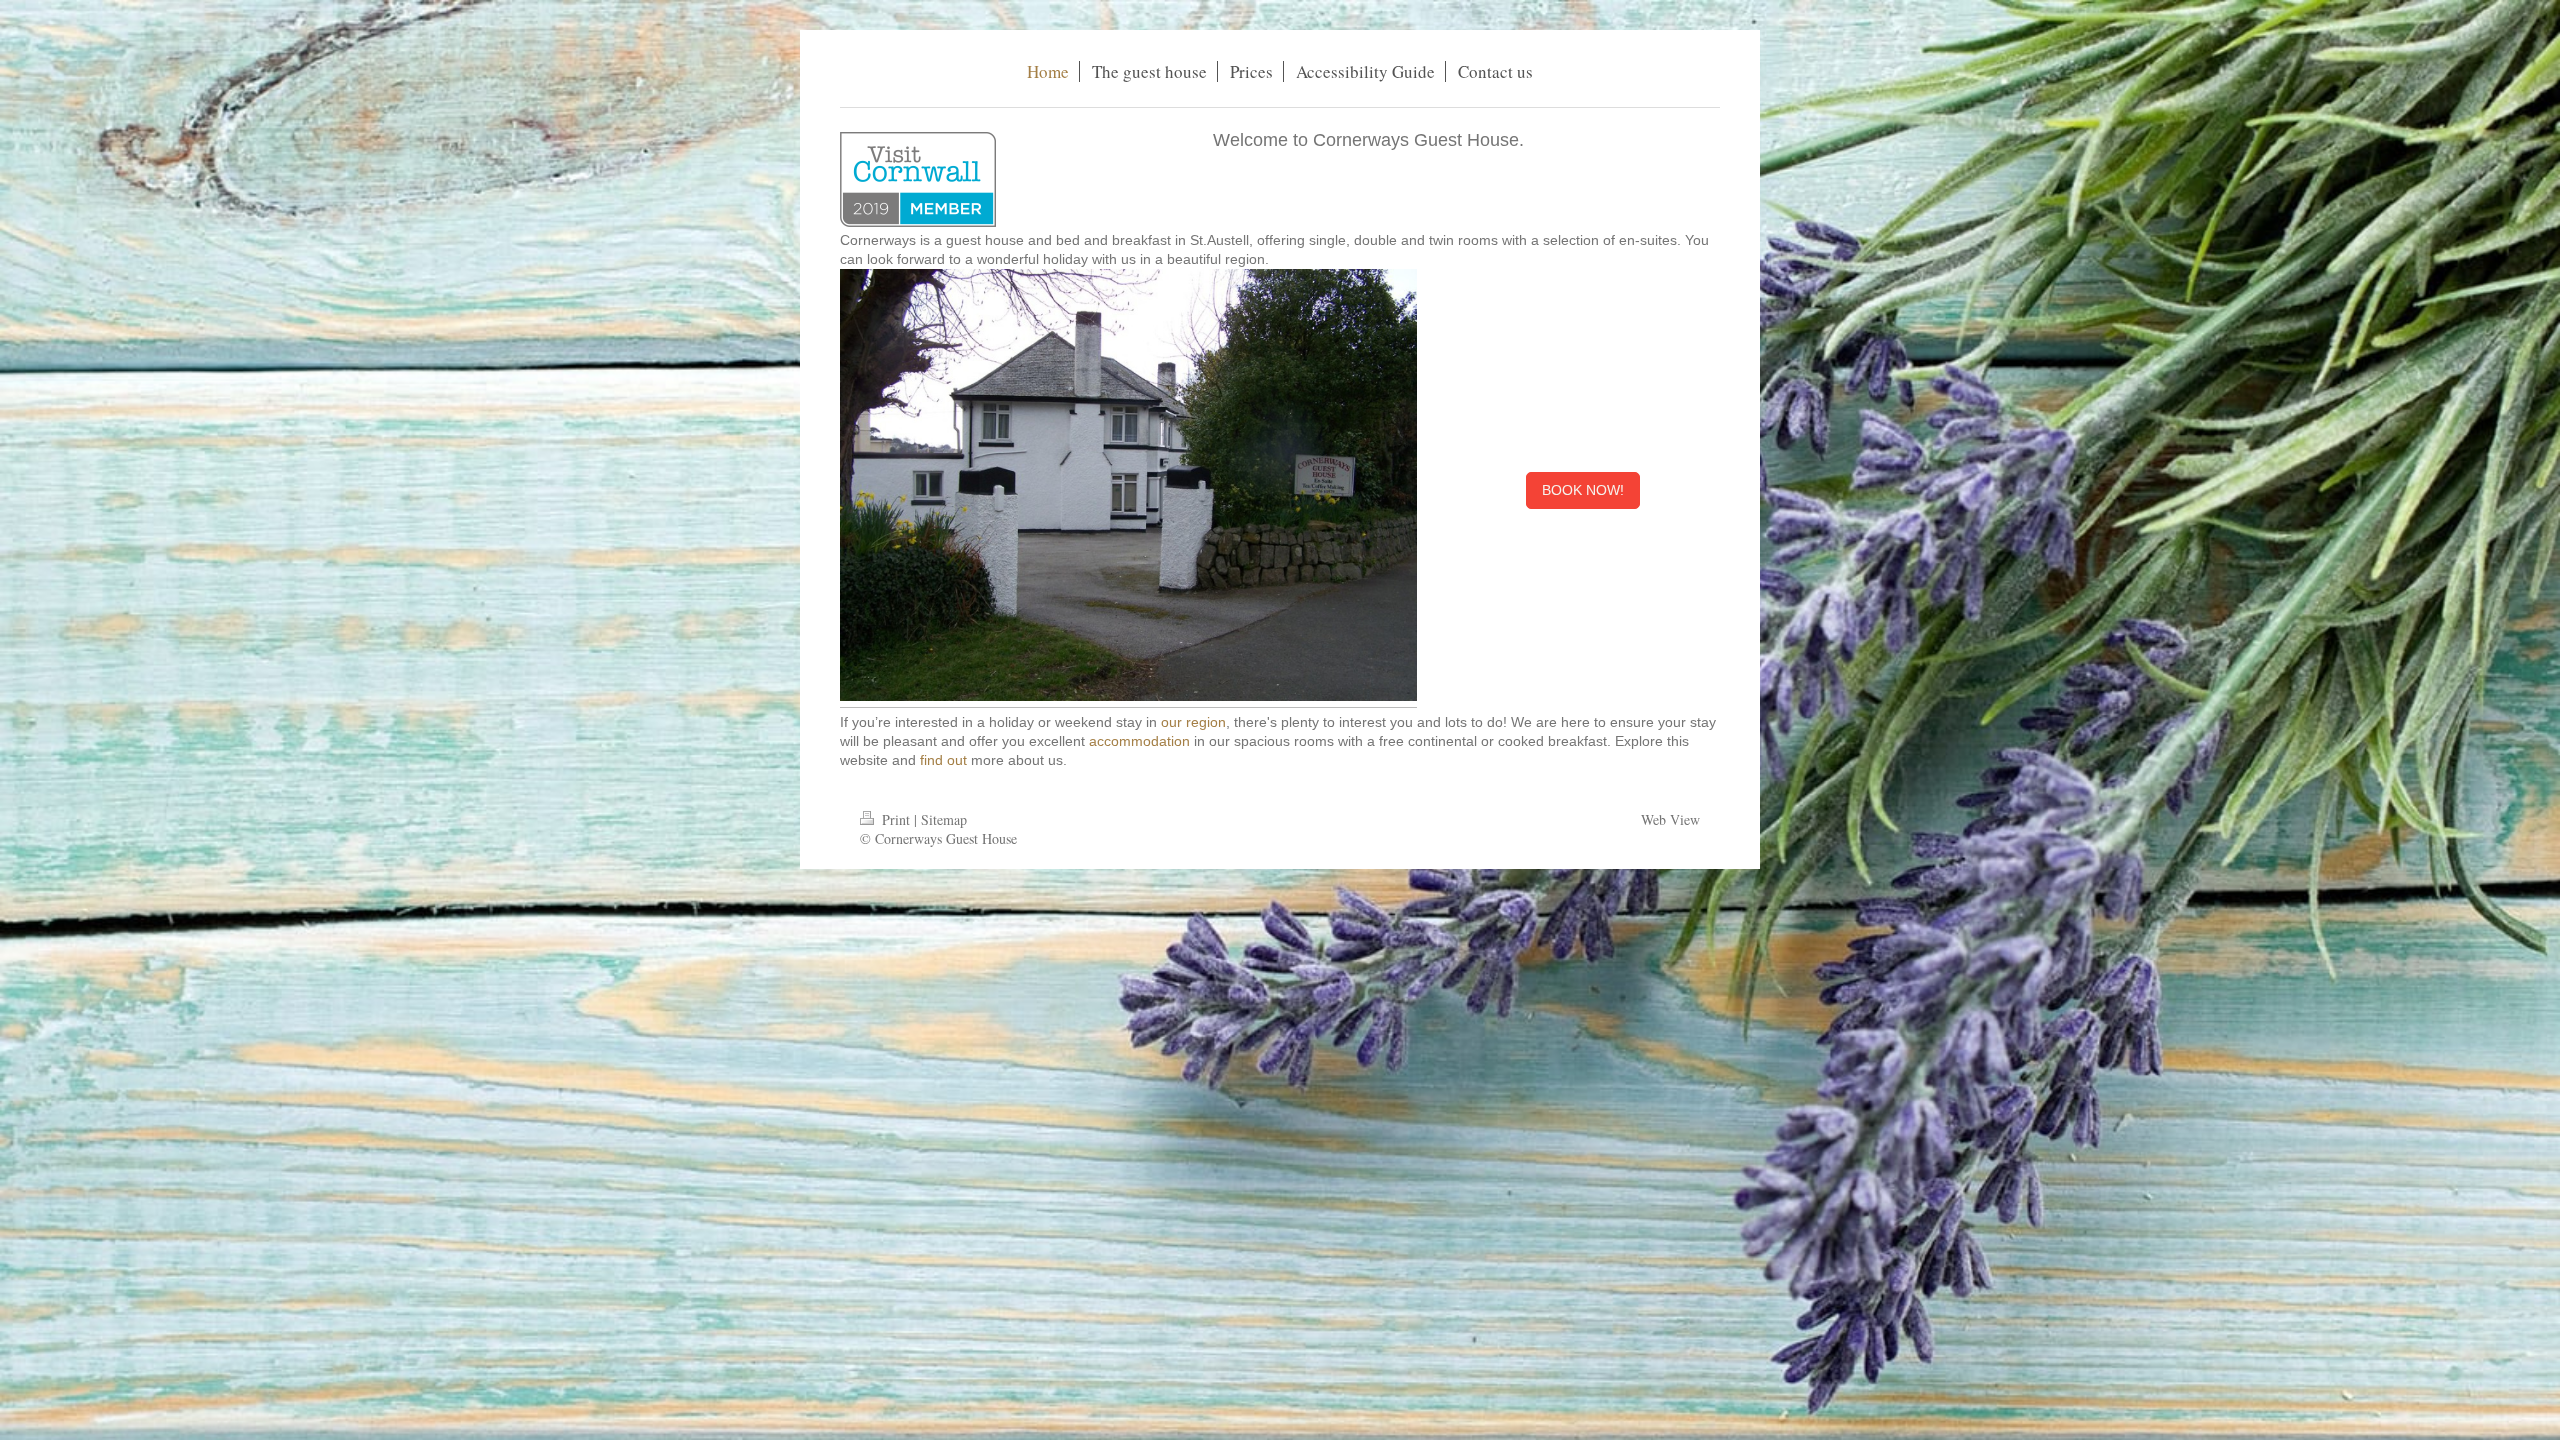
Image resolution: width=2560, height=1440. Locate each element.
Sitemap (944, 819)
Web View (1670, 819)
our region (1193, 722)
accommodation (1139, 741)
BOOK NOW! (1583, 490)
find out (943, 760)
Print (896, 819)
